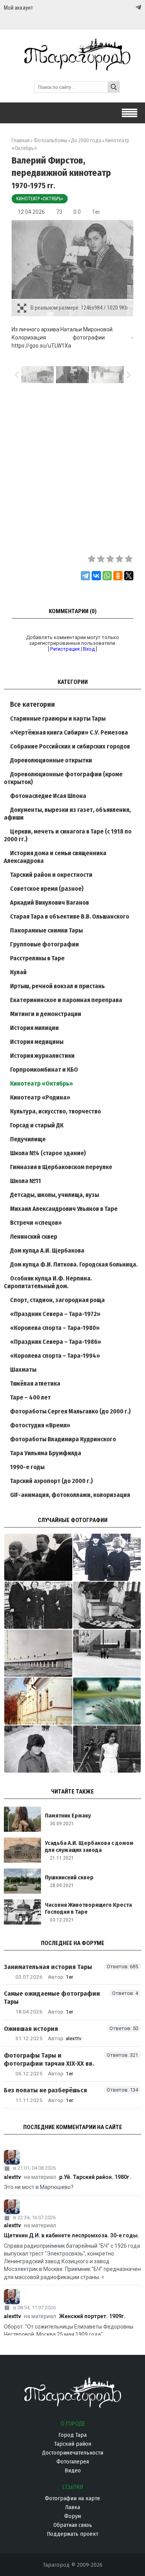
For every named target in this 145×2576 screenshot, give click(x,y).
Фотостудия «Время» (40, 1425)
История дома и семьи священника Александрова (55, 857)
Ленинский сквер (34, 1237)
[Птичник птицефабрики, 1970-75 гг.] (38, 1653)
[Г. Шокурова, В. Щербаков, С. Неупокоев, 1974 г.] (38, 1557)
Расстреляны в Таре (37, 958)
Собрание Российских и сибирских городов (70, 746)
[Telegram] (138, 7)
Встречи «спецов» (36, 1223)
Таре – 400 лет (30, 1397)
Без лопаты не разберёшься (45, 2090)
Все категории (32, 704)
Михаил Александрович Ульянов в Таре (64, 1209)
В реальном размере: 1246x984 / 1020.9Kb (79, 308)
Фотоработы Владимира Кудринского (63, 1439)
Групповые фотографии (44, 944)
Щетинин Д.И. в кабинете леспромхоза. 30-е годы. (72, 2235)
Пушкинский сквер (69, 1877)
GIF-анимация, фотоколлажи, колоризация (70, 1495)
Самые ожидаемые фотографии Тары (52, 1998)
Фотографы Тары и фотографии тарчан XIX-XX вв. (49, 2059)
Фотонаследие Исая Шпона (48, 796)
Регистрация (65, 649)
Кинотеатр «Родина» (40, 1097)
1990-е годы (27, 1467)
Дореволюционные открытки (51, 760)
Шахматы (23, 1370)
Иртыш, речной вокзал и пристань (57, 986)
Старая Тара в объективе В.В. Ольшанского (70, 916)
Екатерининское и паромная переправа (66, 1000)
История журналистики (42, 1056)
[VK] (123, 8)
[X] (129, 576)
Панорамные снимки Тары (46, 930)
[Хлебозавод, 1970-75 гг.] (107, 1605)
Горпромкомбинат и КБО (44, 1070)
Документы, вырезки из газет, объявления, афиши (67, 814)
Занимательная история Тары (48, 1967)
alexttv (74, 2038)
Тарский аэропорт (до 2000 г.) (51, 1481)
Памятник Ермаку (68, 1816)
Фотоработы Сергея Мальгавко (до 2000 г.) (70, 1411)
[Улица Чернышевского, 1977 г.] (38, 1749)
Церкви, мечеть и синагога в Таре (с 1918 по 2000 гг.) (68, 835)
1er (96, 212)
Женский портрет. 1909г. (92, 2316)
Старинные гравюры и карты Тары (58, 719)
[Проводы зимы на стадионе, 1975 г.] (107, 1557)
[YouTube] (130, 8)
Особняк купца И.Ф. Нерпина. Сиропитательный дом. (48, 1282)
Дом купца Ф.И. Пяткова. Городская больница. (74, 1264)
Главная (21, 141)
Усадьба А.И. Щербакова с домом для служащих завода (89, 1846)
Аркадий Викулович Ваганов (49, 903)
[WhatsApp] (107, 576)
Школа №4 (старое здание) (48, 1153)
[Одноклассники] (118, 576)
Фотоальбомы (50, 141)
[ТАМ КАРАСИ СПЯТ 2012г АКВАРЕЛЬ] (107, 1701)
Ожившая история (31, 2029)
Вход (89, 649)
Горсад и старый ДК (37, 1125)
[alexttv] (72, 2157)
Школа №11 (26, 1181)
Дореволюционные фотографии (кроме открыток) (63, 778)
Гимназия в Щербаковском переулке (61, 1167)
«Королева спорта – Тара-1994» (55, 1356)
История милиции (34, 1028)
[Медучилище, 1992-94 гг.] (38, 1701)
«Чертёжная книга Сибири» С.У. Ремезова (69, 732)
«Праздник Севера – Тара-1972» (55, 1314)
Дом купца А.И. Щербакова (47, 1250)
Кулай (18, 972)
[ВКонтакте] (96, 576)
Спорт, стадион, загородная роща (57, 1300)
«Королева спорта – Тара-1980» (55, 1328)
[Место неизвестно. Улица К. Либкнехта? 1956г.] (38, 1605)
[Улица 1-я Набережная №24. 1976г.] (107, 1749)
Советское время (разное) (47, 889)
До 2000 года (86, 141)
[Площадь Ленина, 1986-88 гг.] (107, 1653)
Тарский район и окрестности (51, 875)
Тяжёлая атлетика (35, 1383)
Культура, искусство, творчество (55, 1111)
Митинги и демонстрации (46, 1014)
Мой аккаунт (18, 8)
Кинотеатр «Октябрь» (40, 199)
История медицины (37, 1042)
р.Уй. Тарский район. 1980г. (95, 2177)
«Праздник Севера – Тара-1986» (56, 1342)
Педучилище (28, 1139)
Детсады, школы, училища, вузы (55, 1195)
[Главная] (72, 67)
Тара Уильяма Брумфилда (46, 1453)
